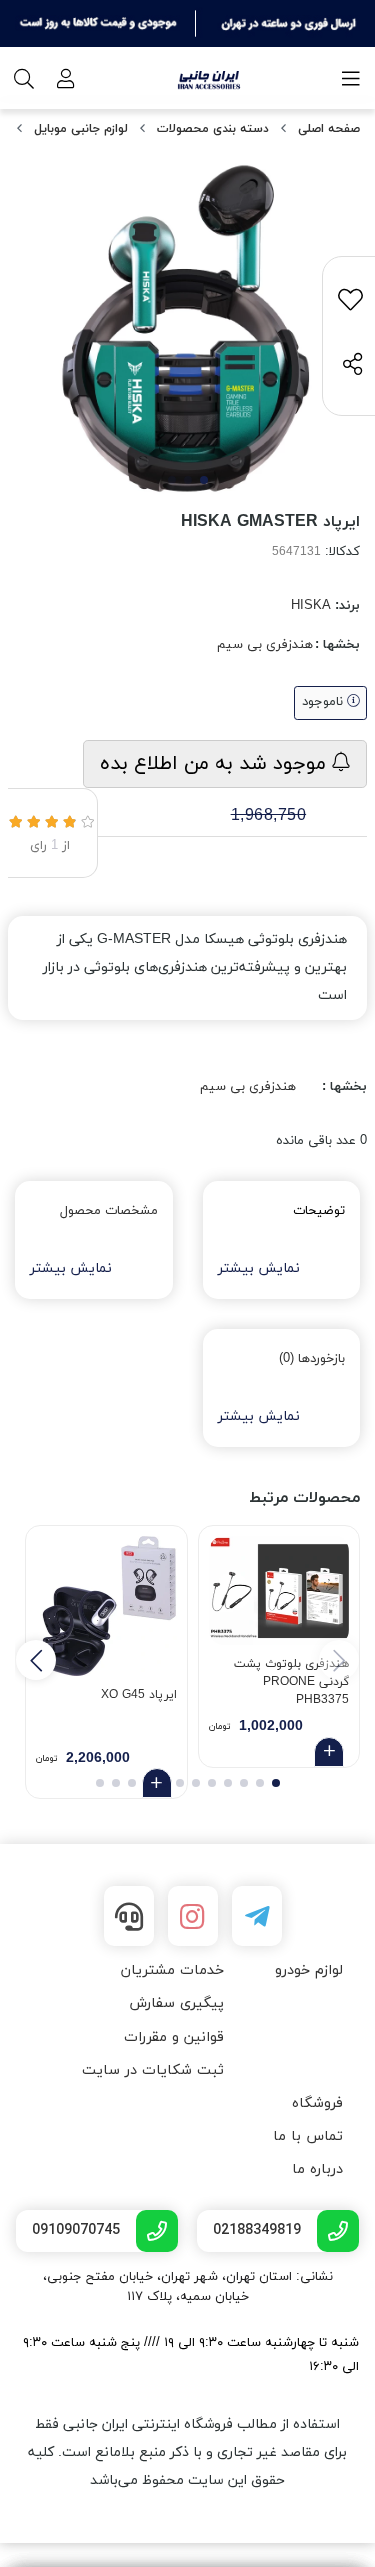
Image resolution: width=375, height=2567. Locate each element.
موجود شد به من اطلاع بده (216, 764)
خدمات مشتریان (172, 1970)
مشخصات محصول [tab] (109, 1211)
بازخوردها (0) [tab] (312, 1359)
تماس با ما (308, 2136)
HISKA (311, 606)
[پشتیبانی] (129, 1916)
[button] (36, 1660)
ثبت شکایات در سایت (153, 2070)
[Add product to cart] (329, 1752)
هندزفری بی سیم (265, 645)
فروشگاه (317, 2103)
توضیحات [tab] (319, 1211)
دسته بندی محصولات (213, 129)
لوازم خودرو (309, 1970)
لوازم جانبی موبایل (81, 129)
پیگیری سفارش (176, 2003)
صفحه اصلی (329, 129)
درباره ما (317, 2169)
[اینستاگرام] (193, 1916)
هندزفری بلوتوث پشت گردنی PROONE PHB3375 (291, 1679)
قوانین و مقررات (174, 2037)
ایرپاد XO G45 (139, 1695)
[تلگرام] (257, 1916)
